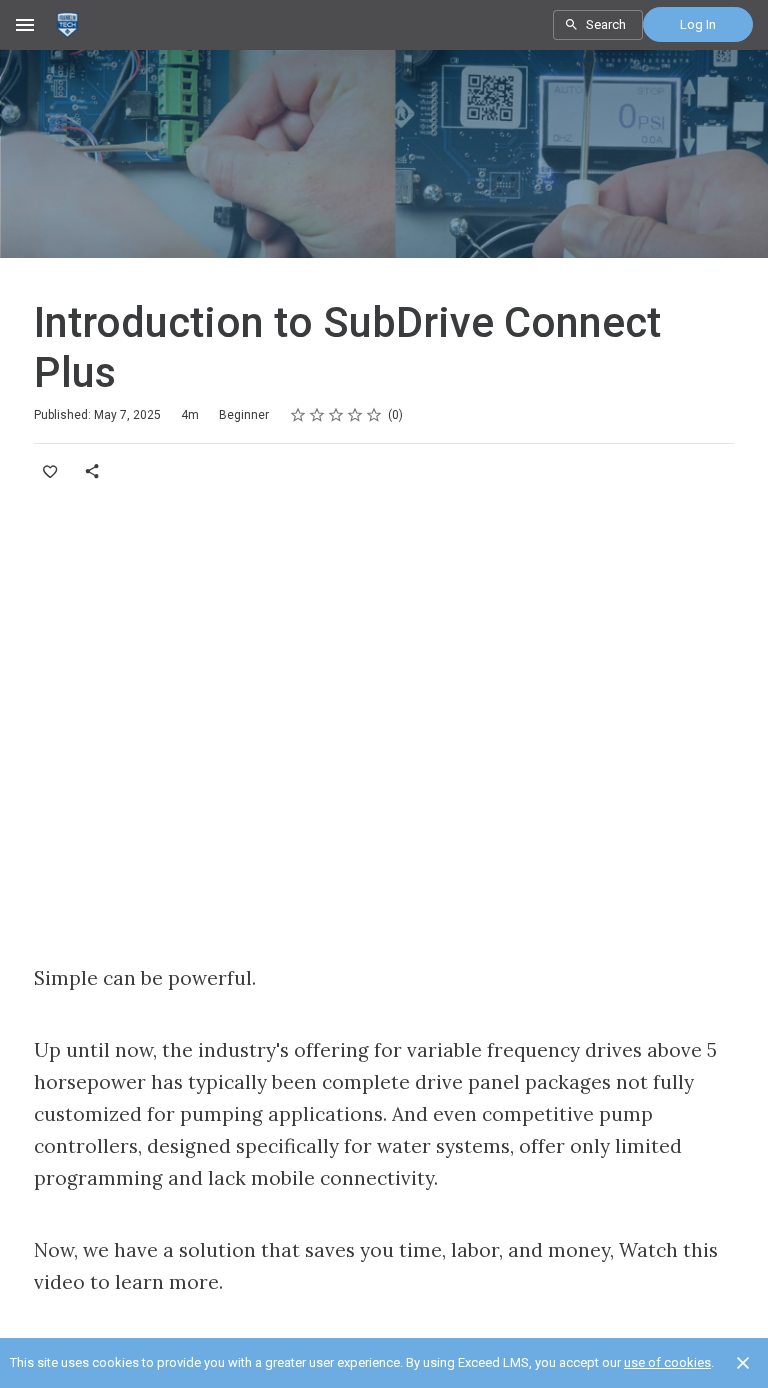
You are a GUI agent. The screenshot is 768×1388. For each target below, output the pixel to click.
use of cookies (667, 1362)
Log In (698, 24)
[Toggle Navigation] (26, 25)
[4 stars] (355, 415)
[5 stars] (374, 415)
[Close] (743, 1363)
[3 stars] (336, 415)
